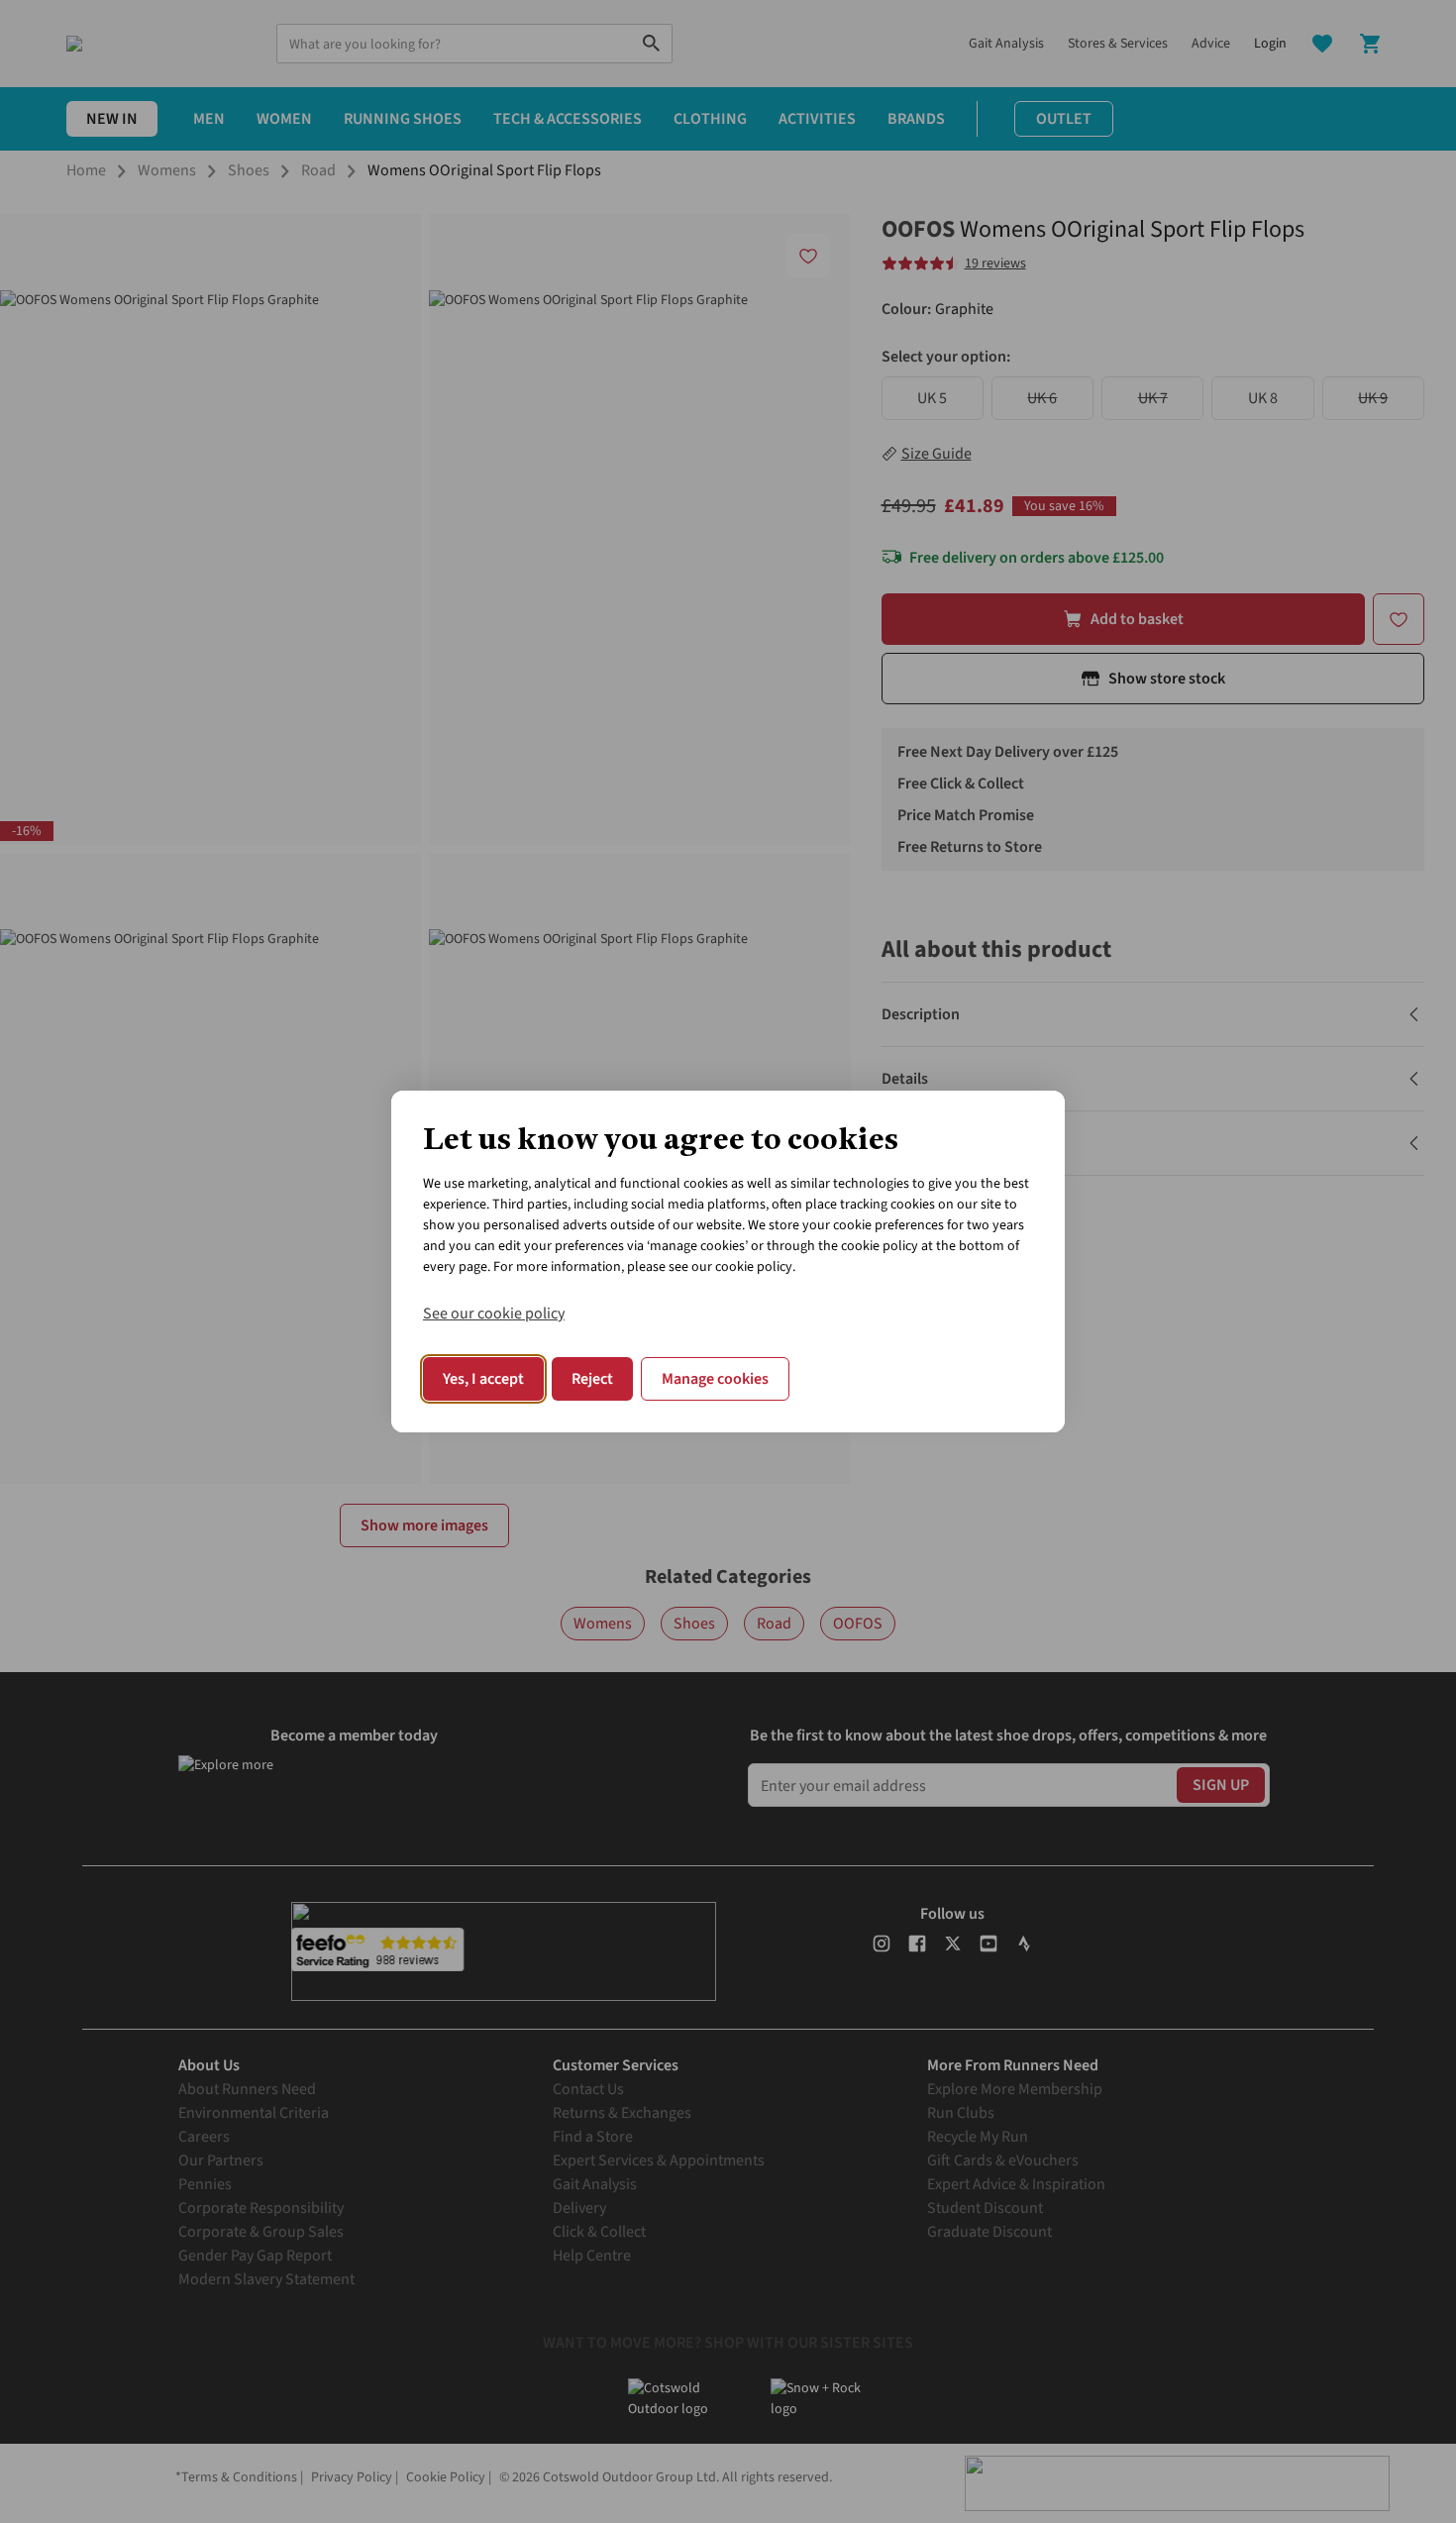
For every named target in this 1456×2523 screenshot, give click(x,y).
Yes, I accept (483, 1379)
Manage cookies (715, 1379)
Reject (592, 1379)
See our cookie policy (494, 1314)
